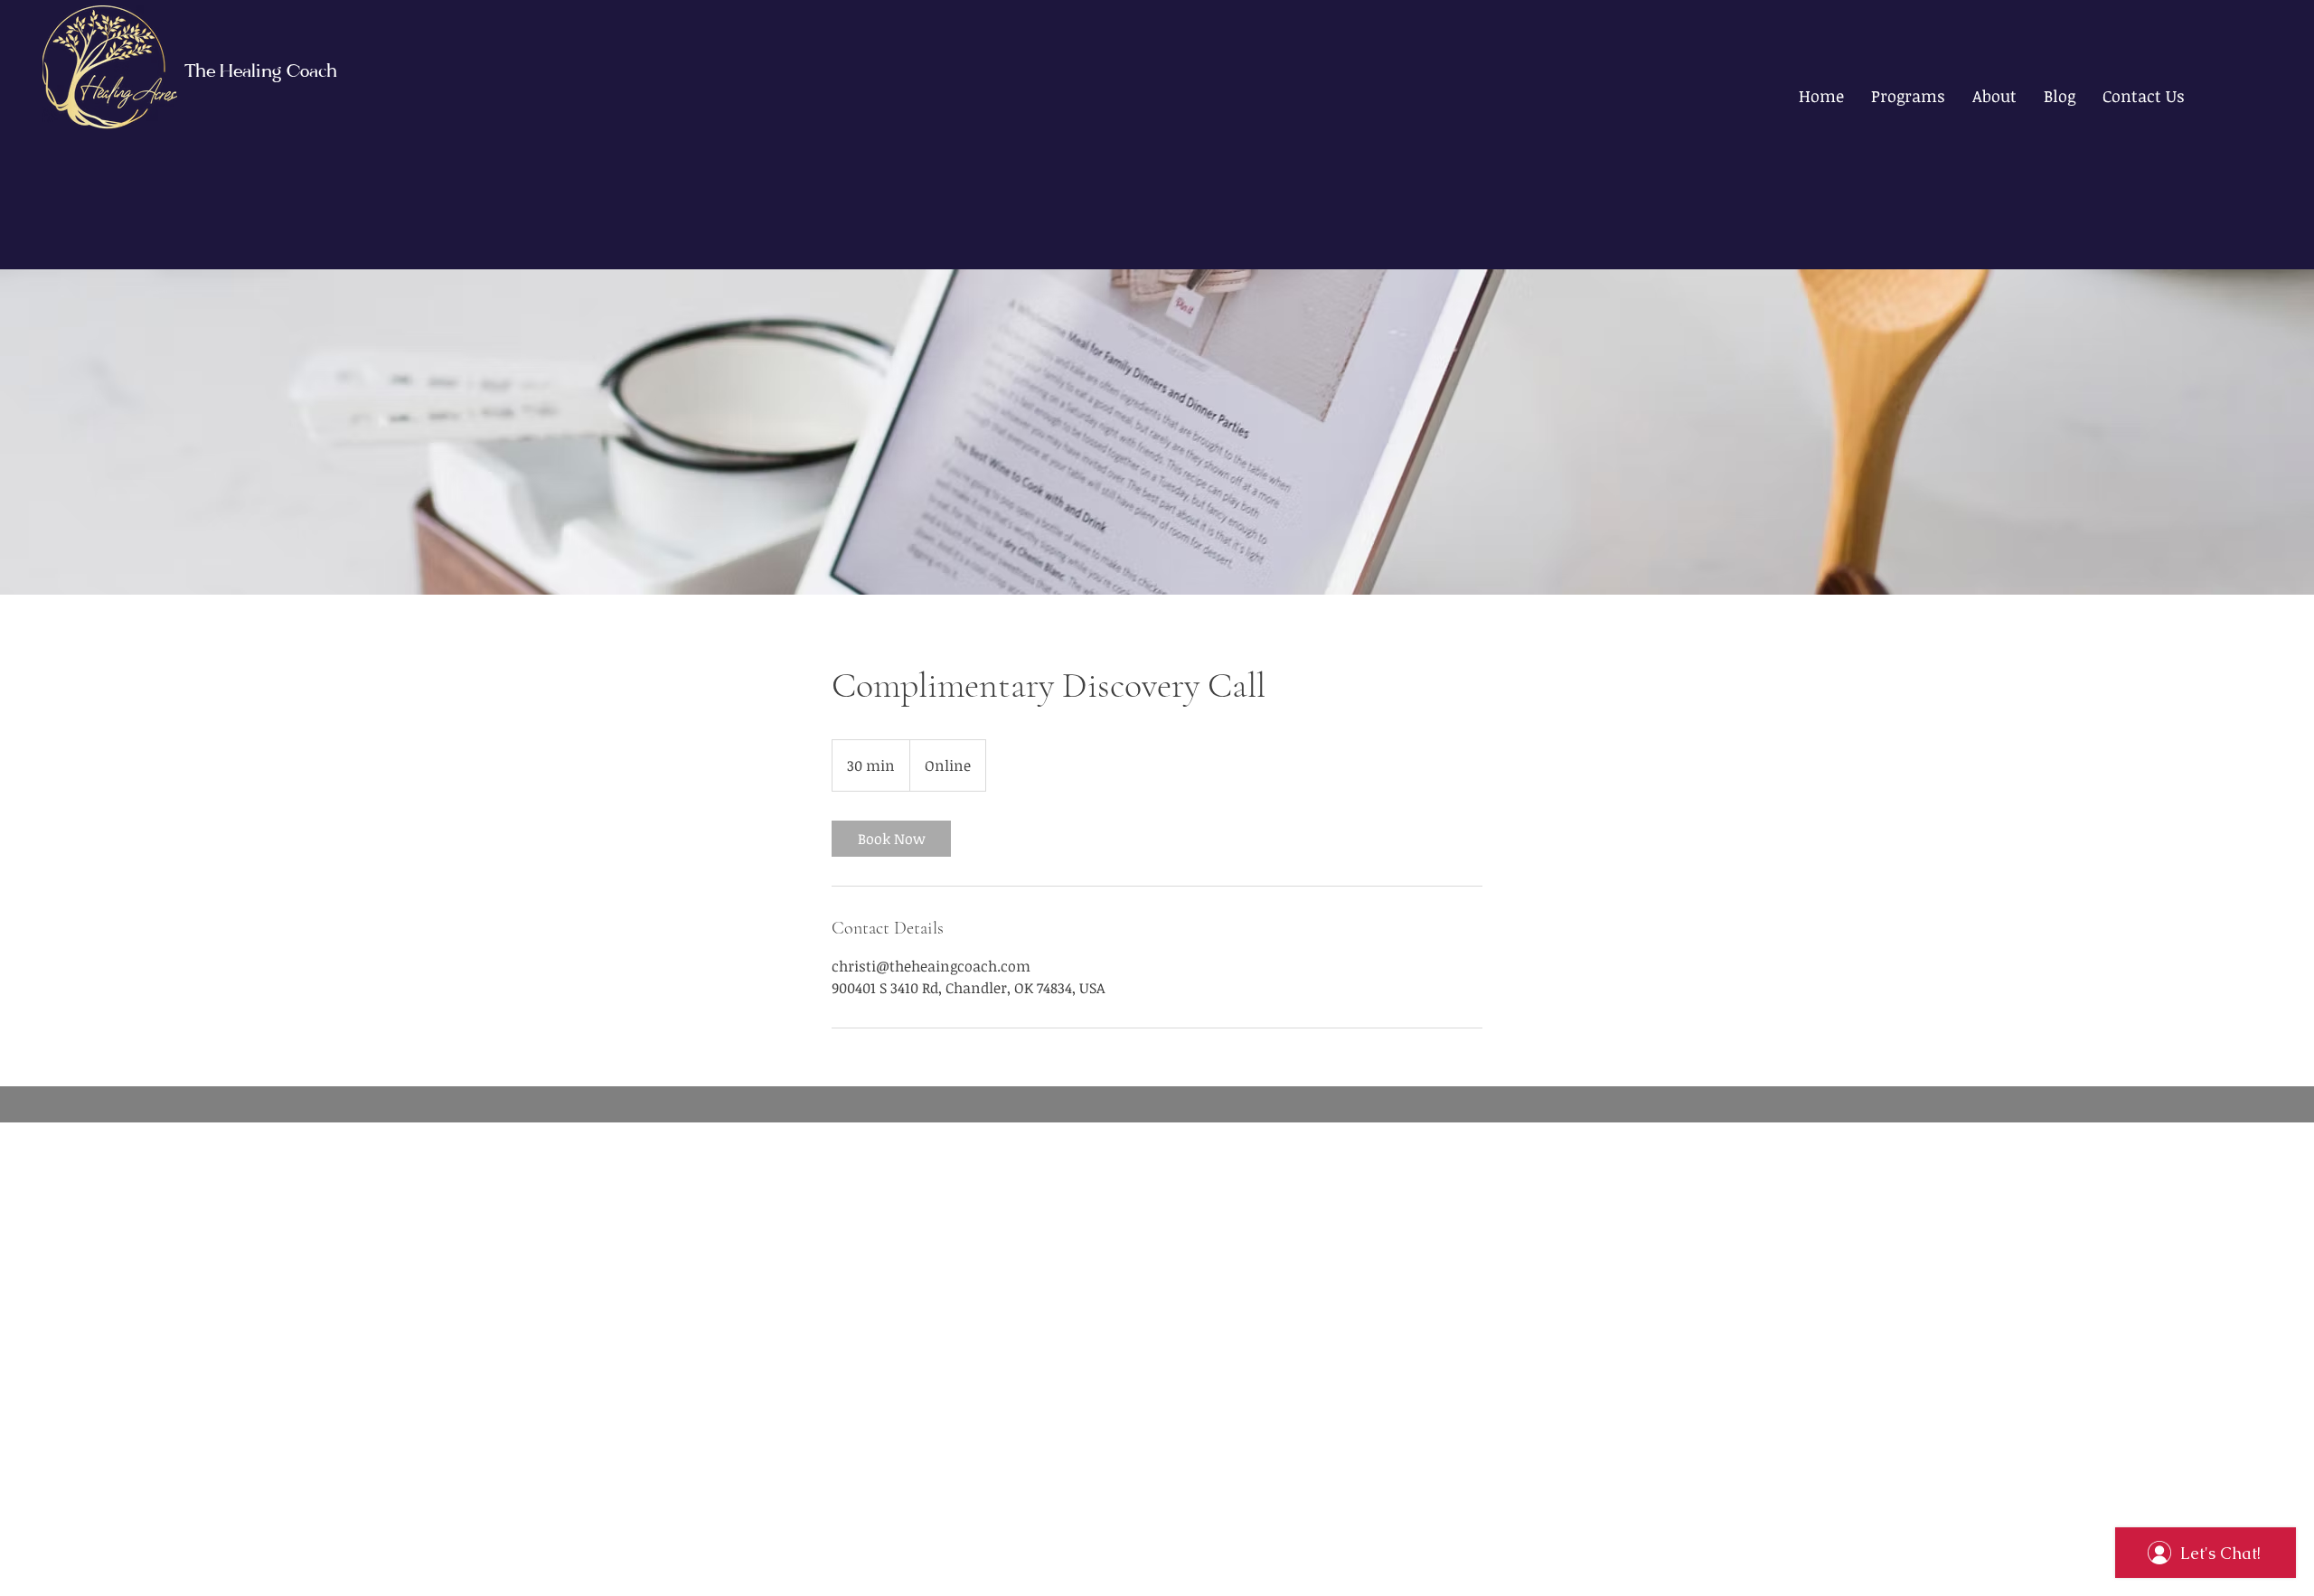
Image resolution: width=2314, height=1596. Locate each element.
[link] (891, 839)
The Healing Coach (261, 73)
